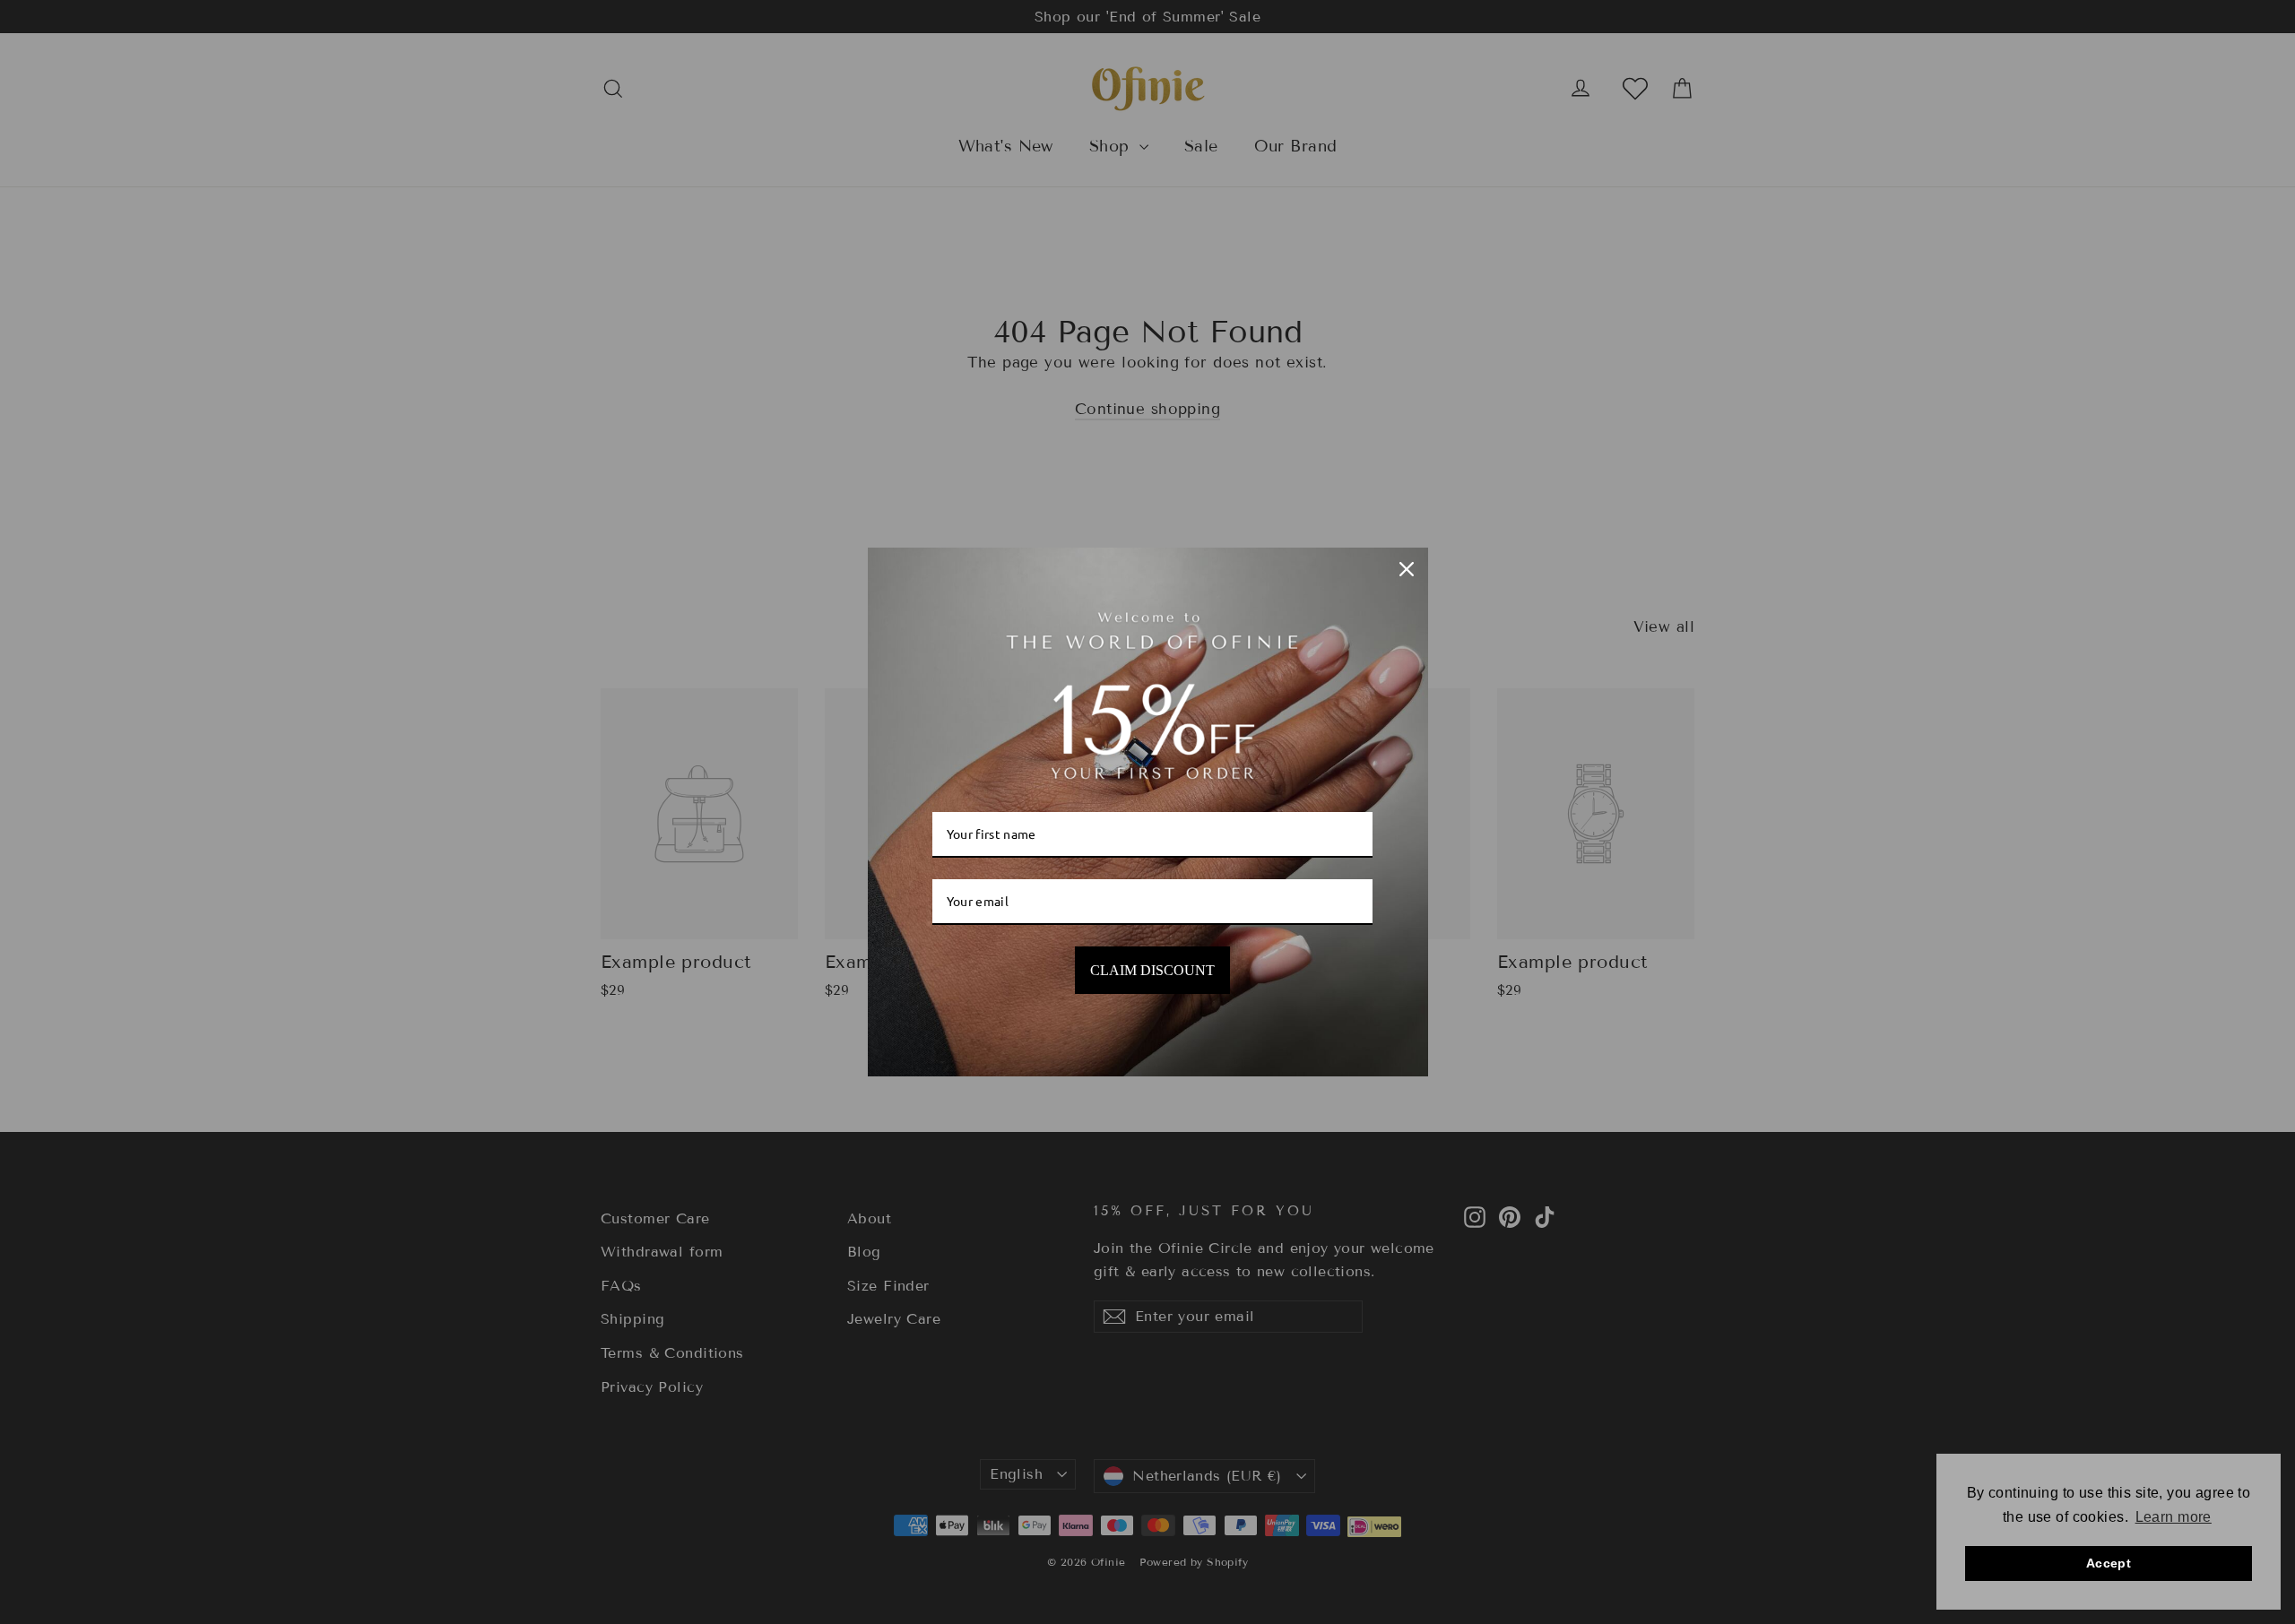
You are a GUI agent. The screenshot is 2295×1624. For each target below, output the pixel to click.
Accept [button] (2109, 1563)
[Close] (1407, 569)
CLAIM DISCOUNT (1152, 970)
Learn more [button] (2174, 1517)
